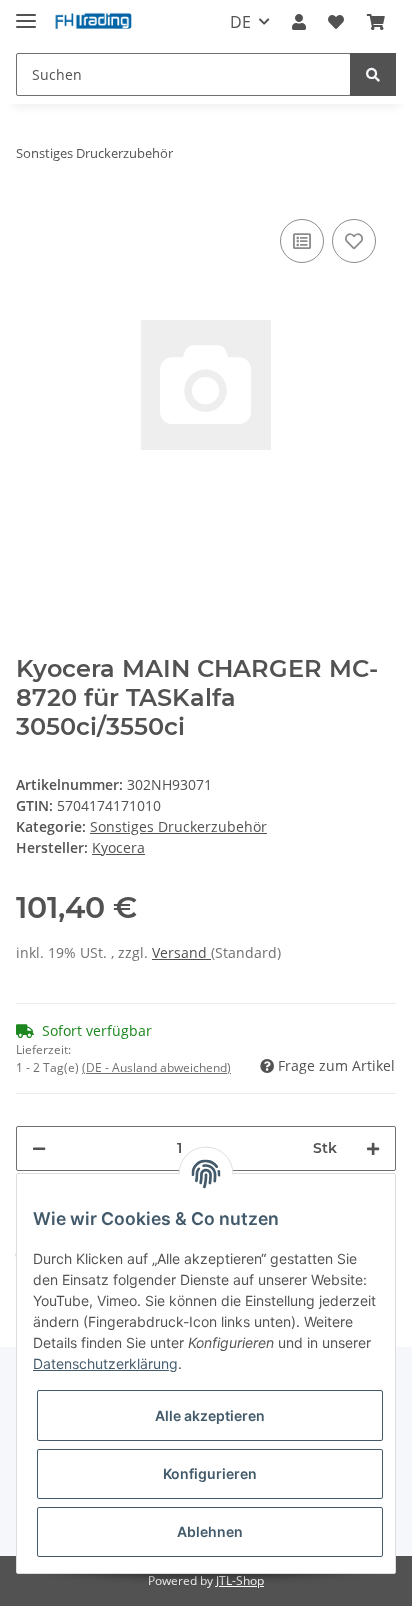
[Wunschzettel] (336, 22)
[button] (299, 22)
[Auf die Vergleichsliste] (302, 241)
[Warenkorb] (376, 22)
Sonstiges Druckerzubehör (178, 826)
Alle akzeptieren (210, 1415)
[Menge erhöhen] (373, 1148)
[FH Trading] (94, 22)
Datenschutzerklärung (105, 1363)
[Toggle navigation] (26, 12)
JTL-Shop (240, 1580)
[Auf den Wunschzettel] (354, 241)
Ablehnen (210, 1531)
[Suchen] (373, 74)
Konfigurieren (210, 1473)
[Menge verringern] (39, 1148)
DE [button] (240, 22)
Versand (181, 952)
